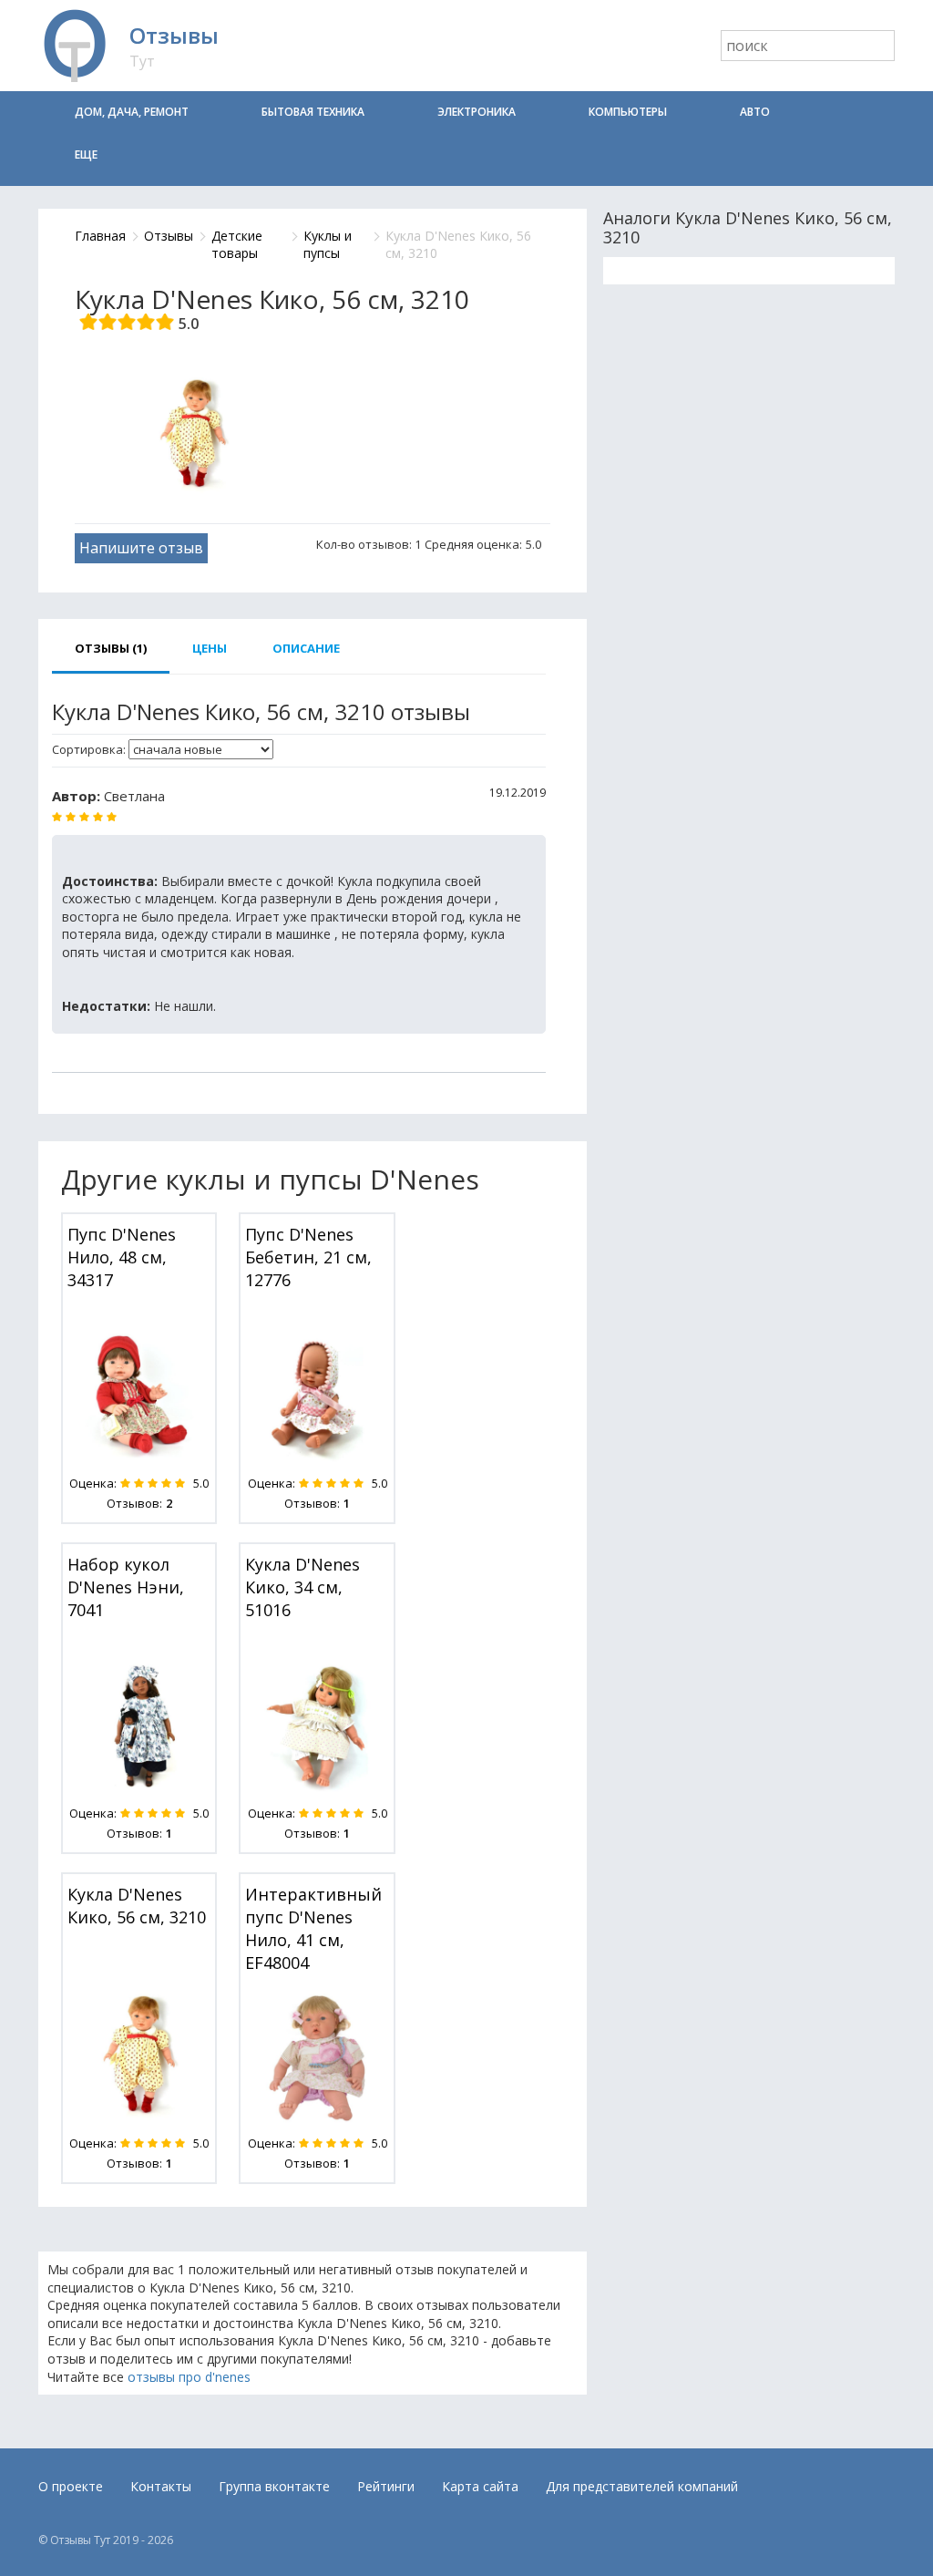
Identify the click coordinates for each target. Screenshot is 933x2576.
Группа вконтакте (274, 2486)
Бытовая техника (313, 112)
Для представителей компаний (642, 2486)
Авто (755, 112)
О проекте (71, 2486)
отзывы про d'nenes (189, 2377)
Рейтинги (386, 2486)
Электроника (477, 112)
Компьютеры (628, 112)
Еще (86, 155)
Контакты (161, 2486)
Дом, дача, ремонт (132, 112)
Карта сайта (480, 2486)
